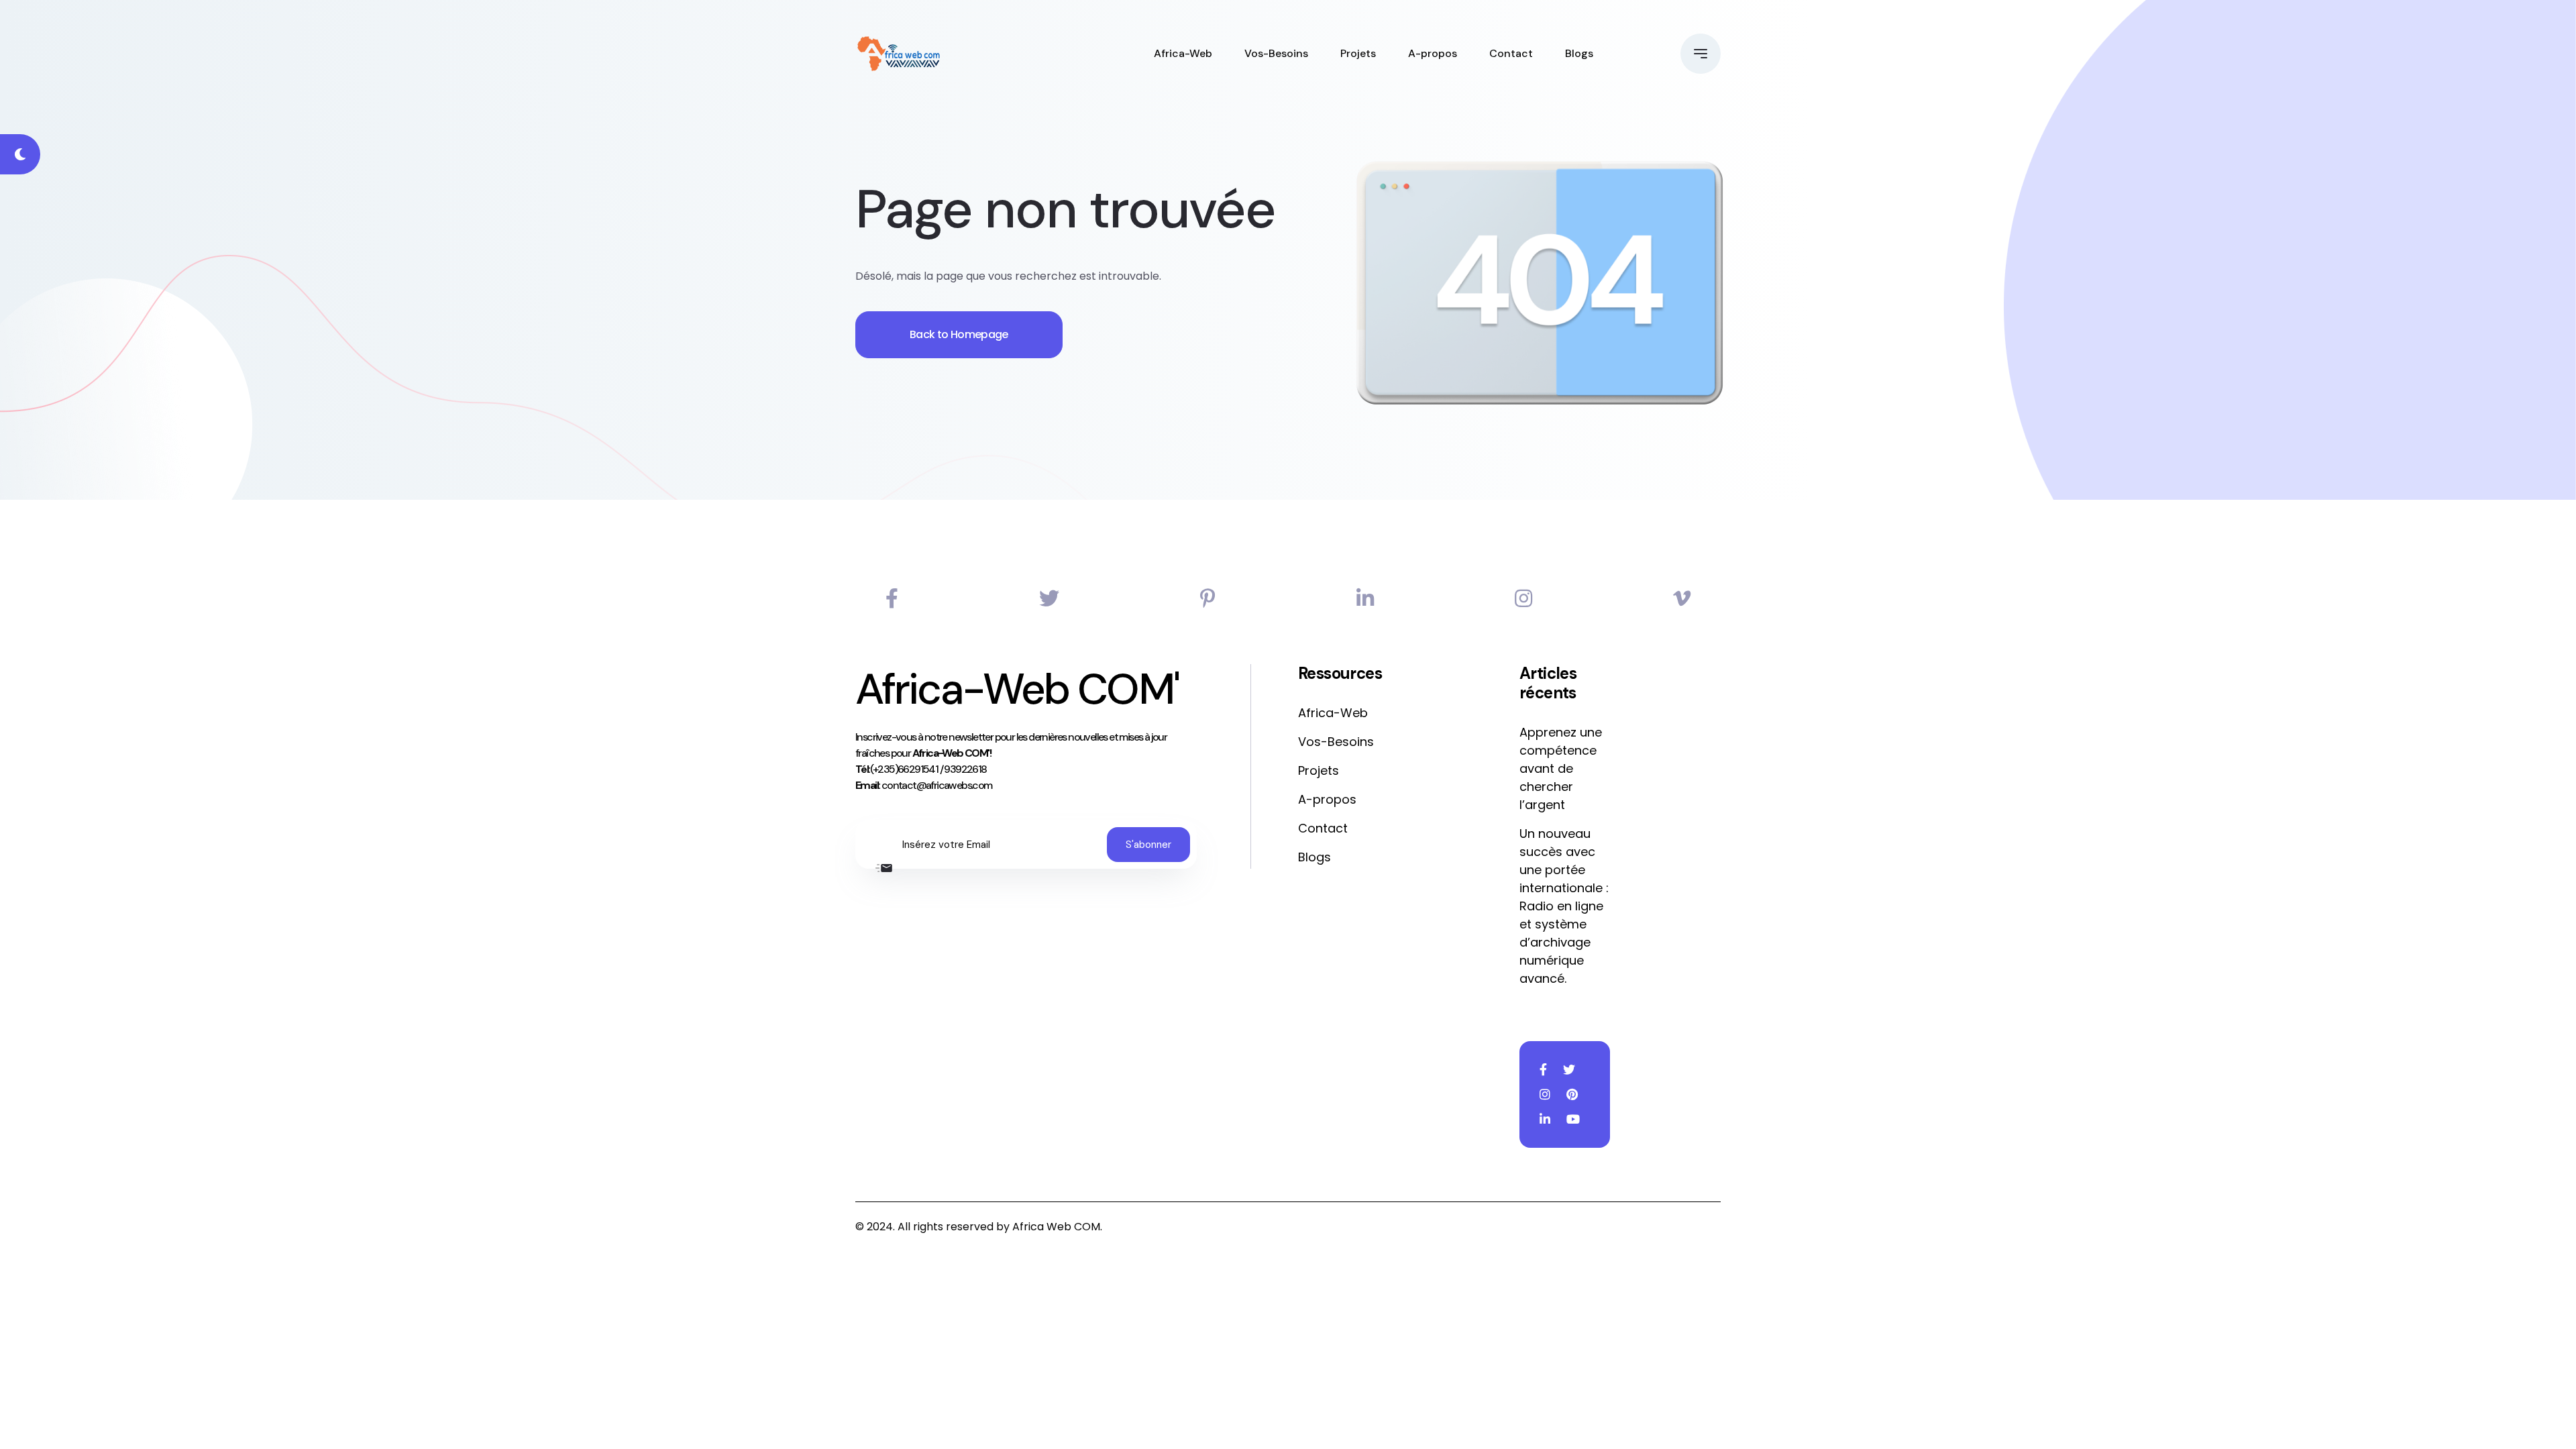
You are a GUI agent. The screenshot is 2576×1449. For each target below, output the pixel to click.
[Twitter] (1049, 599)
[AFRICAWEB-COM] (899, 54)
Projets (1358, 53)
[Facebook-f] (892, 599)
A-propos (1433, 53)
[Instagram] (1523, 599)
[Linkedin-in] (1365, 599)
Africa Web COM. (1057, 1227)
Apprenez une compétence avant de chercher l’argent (1561, 768)
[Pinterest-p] (1208, 599)
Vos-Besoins (1276, 53)
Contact (1511, 53)
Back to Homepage (959, 334)
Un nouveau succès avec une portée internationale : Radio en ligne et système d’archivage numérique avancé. (1564, 906)
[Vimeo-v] (1682, 599)
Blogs (1579, 53)
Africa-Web (1183, 53)
